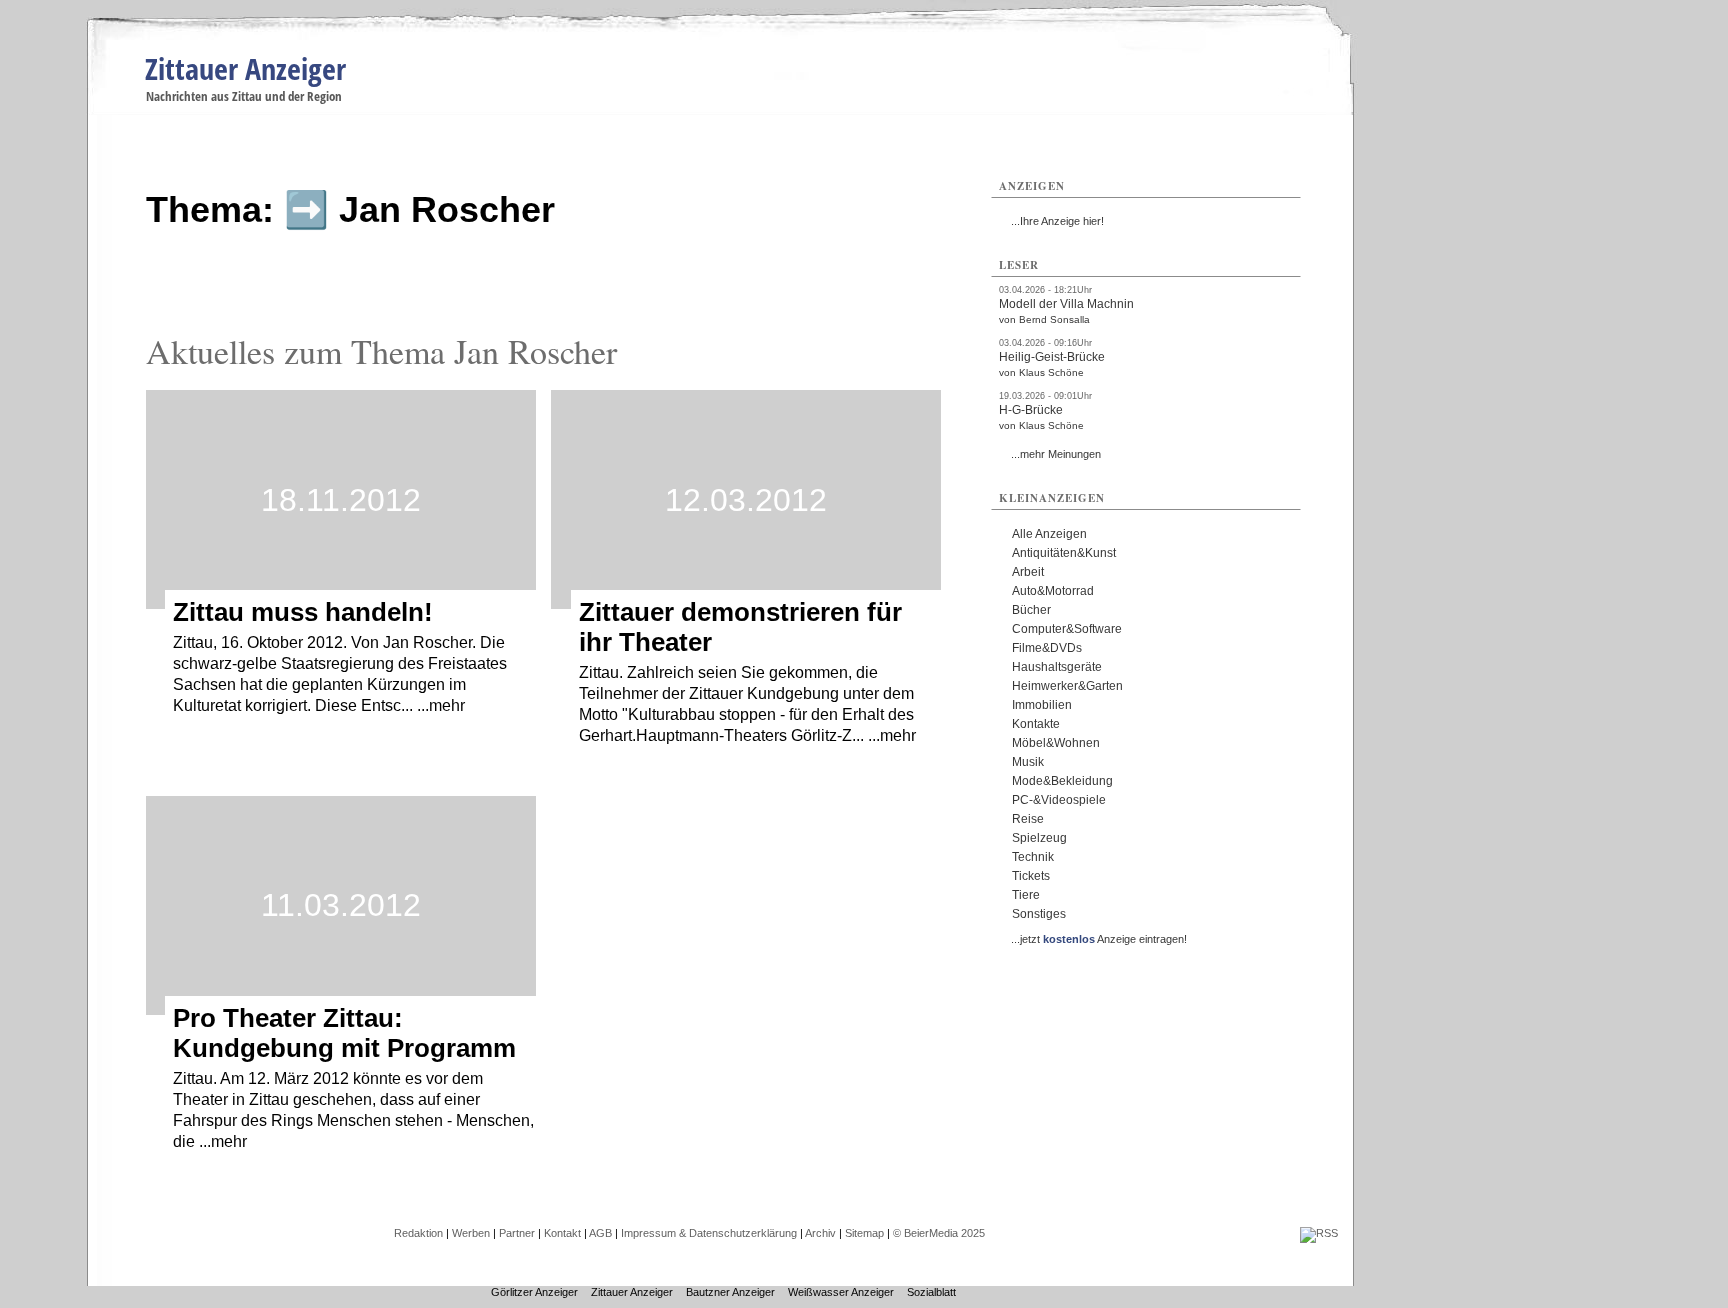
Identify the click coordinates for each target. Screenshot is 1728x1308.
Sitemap (864, 1233)
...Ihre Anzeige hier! (1057, 221)
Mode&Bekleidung (1062, 781)
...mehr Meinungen (1056, 454)
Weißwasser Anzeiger (841, 1292)
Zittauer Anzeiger (245, 68)
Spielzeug (1039, 838)
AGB (600, 1233)
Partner (517, 1233)
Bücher (1031, 610)
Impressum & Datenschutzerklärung (709, 1233)
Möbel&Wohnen (1056, 743)
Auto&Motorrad (1053, 591)
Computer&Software (1067, 629)
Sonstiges (1039, 914)
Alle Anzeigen (1049, 534)
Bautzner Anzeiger (730, 1292)
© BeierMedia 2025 (939, 1233)
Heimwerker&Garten (1067, 686)
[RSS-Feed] (1319, 1233)
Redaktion (418, 1233)
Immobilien (1042, 705)
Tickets (1031, 876)
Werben (471, 1233)
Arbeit (1028, 572)
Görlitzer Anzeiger (534, 1292)
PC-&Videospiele (1059, 800)
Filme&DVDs (1047, 648)
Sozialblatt (931, 1292)
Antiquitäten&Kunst (1064, 553)
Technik (1033, 857)
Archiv (820, 1233)
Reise (1028, 819)
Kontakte (1036, 724)
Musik (1028, 762)
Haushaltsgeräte (1057, 667)
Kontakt (562, 1233)
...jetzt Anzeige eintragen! (1099, 939)
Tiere (1026, 895)
